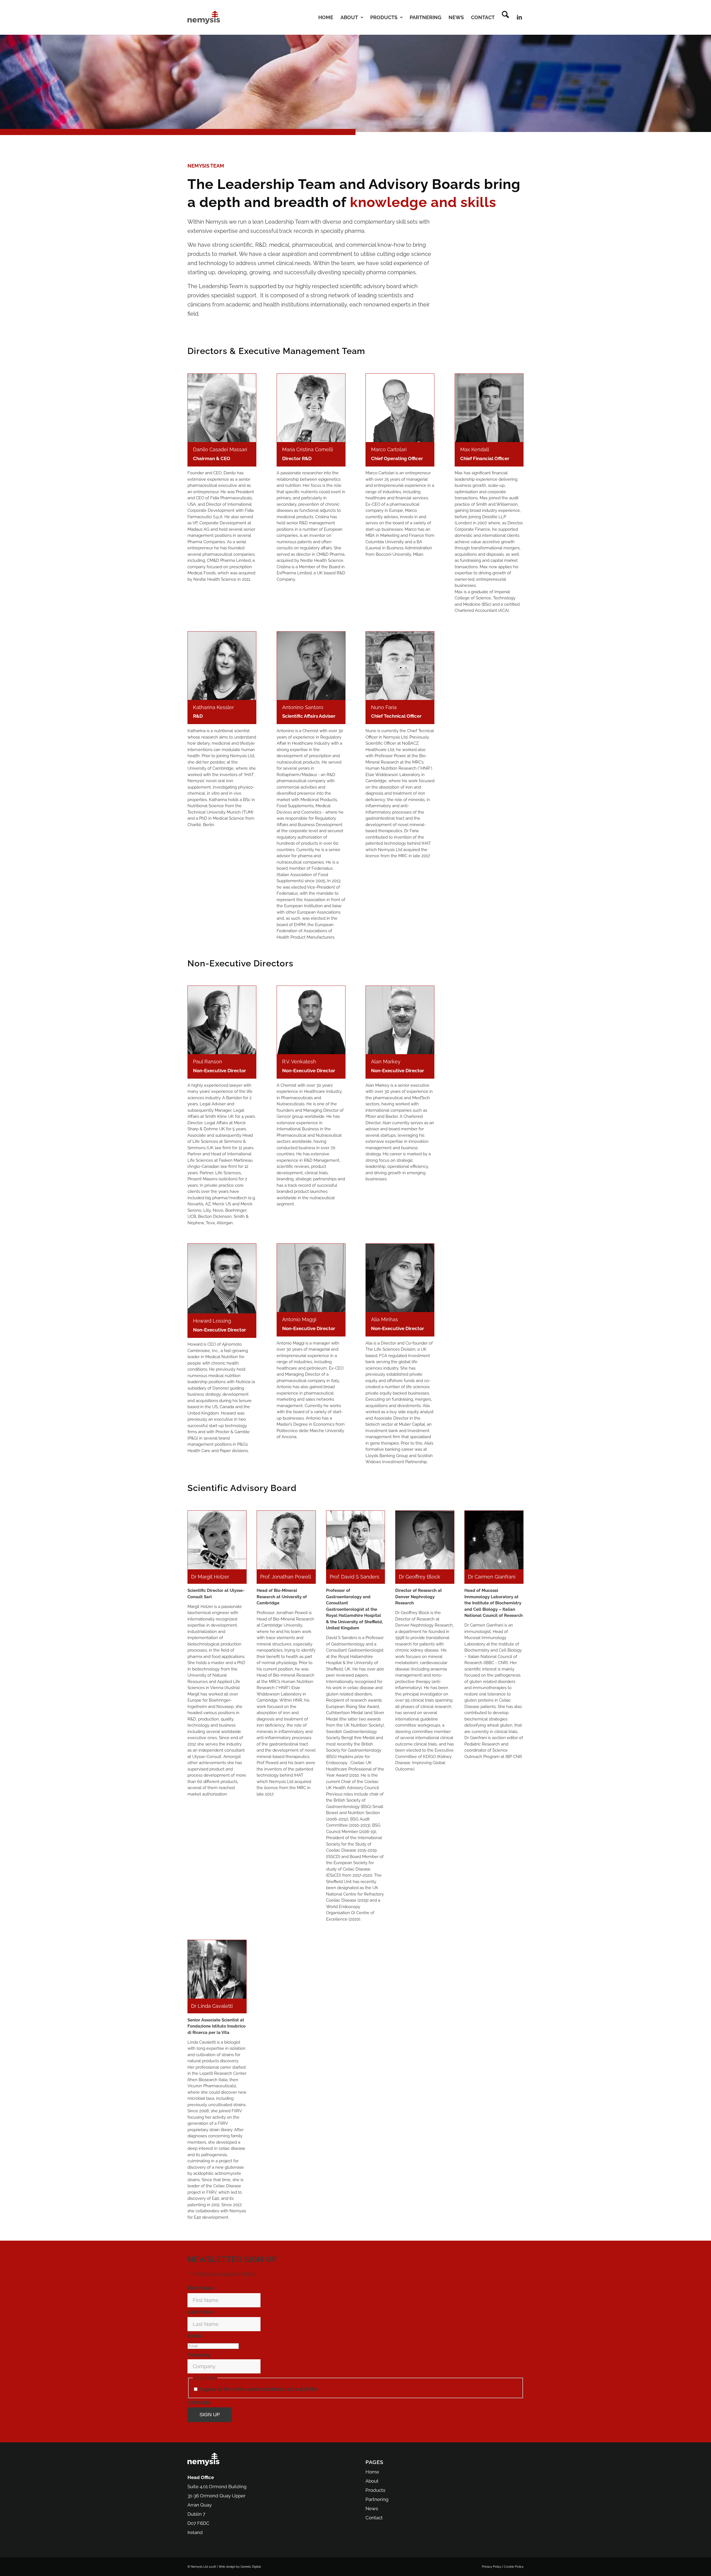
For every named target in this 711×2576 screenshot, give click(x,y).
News (372, 2508)
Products (375, 2490)
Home (372, 2472)
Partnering (377, 2499)
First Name (201, 2288)
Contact (374, 2518)
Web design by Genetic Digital (240, 2567)
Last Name (201, 2312)
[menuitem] (326, 17)
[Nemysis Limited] (204, 17)
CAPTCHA (199, 2403)
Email (195, 2336)
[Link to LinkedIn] (519, 17)
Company (199, 2355)
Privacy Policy (336, 2389)
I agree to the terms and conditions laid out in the (276, 2389)
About (372, 2481)
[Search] (505, 17)
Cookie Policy (514, 2567)
